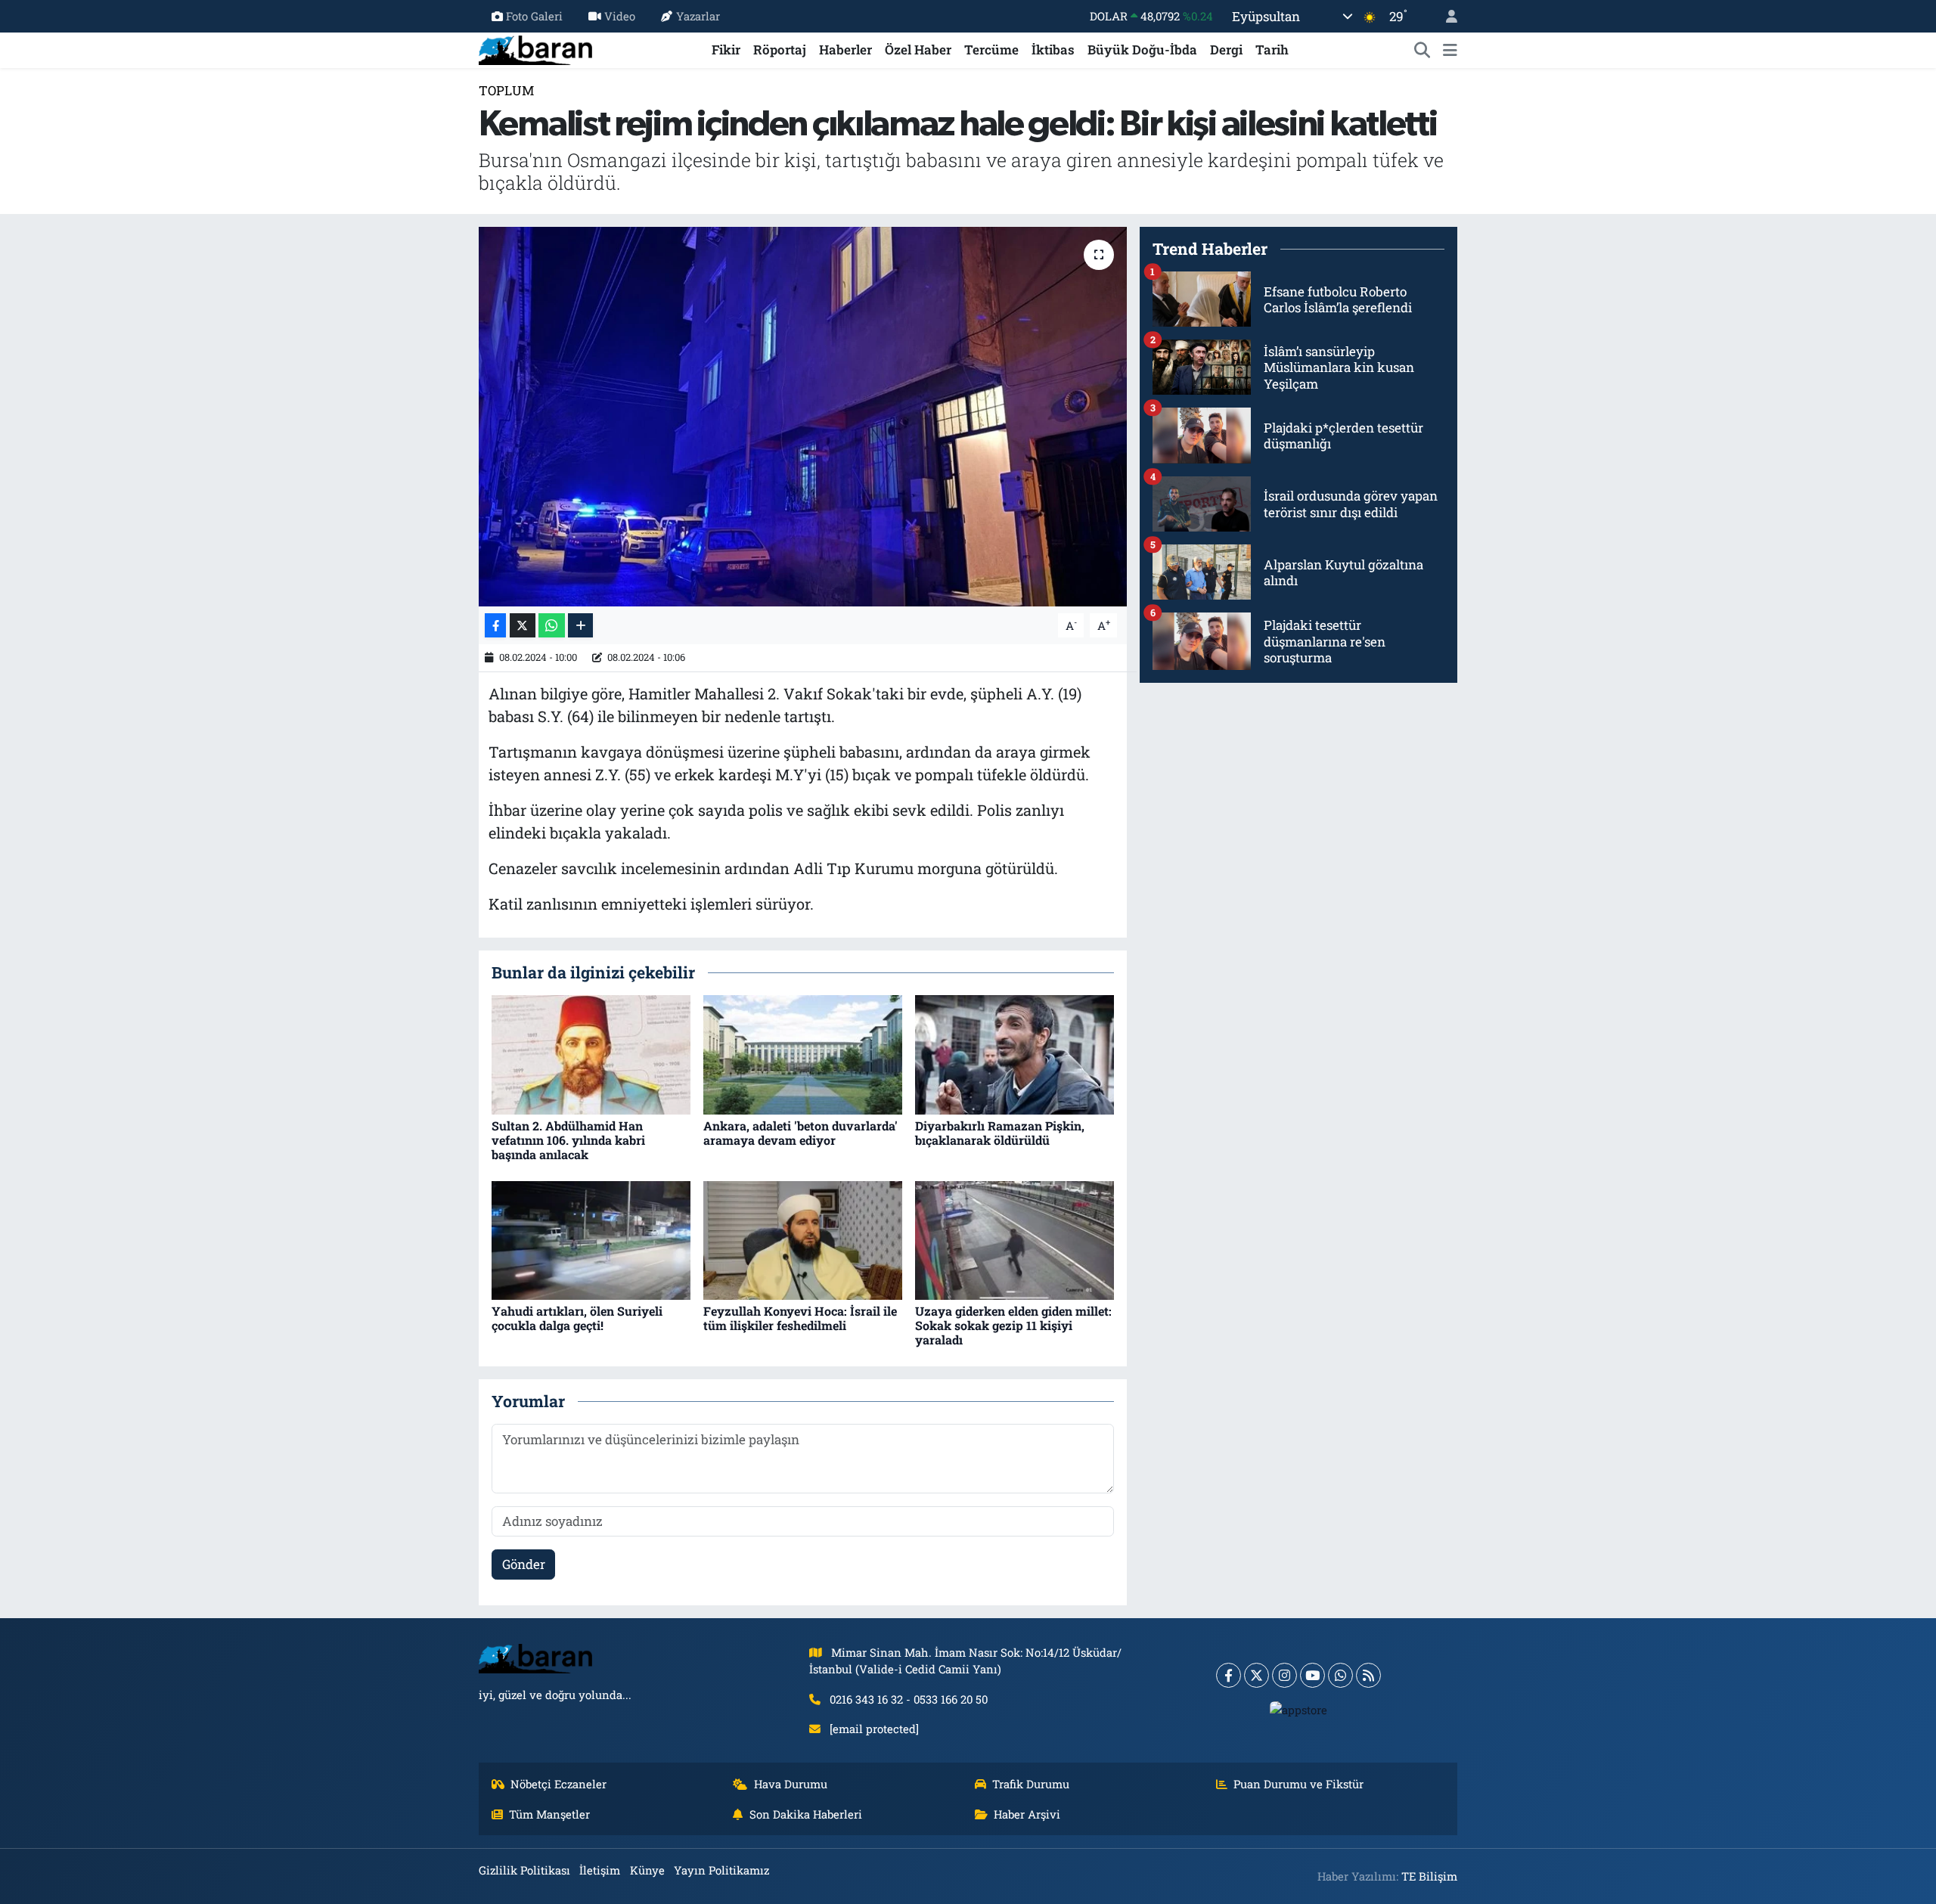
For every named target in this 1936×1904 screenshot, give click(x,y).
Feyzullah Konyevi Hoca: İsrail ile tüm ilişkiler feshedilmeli (800, 1318)
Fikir (726, 50)
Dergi (1226, 50)
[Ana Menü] (1450, 50)
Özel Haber (918, 50)
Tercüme (991, 50)
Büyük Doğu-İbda (1142, 50)
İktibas (1053, 50)
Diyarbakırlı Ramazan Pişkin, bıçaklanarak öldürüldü (1000, 1133)
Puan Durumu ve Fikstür (1298, 1784)
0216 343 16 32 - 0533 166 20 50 (909, 1699)
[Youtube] (1312, 1675)
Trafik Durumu (1031, 1784)
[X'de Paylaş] (523, 626)
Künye (647, 1870)
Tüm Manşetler (549, 1814)
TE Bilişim (1429, 1876)
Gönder (524, 1564)
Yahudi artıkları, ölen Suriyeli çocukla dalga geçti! (577, 1318)
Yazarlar (698, 16)
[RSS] (1368, 1675)
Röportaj (780, 50)
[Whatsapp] (1340, 1675)
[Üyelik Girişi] (1445, 16)
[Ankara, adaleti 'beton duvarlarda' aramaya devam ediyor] (803, 1054)
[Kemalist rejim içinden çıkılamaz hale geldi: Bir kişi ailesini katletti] (803, 417)
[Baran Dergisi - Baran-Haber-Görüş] (535, 48)
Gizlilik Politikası (524, 1870)
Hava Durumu (791, 1784)
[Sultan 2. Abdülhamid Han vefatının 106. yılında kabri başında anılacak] (591, 1054)
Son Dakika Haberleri (806, 1814)
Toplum (506, 90)
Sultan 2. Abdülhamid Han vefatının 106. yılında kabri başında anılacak (568, 1140)
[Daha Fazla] (580, 626)
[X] (1257, 1675)
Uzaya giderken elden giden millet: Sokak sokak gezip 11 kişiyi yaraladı (1013, 1325)
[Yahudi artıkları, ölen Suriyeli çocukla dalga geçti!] (591, 1239)
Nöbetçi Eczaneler (558, 1784)
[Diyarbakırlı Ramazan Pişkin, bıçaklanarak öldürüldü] (1015, 1054)
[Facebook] (1229, 1675)
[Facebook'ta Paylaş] (495, 626)
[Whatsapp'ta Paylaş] (552, 626)
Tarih (1272, 50)
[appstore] (1299, 1710)
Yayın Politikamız (721, 1870)
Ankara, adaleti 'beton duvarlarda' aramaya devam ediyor (800, 1133)
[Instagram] (1284, 1675)
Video (620, 16)
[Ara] (1423, 50)
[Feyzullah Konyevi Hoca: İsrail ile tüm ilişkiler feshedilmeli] (803, 1239)
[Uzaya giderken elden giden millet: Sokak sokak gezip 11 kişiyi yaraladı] (1015, 1239)
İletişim (600, 1870)
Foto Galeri (534, 16)
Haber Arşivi (1027, 1814)
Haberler (845, 50)
